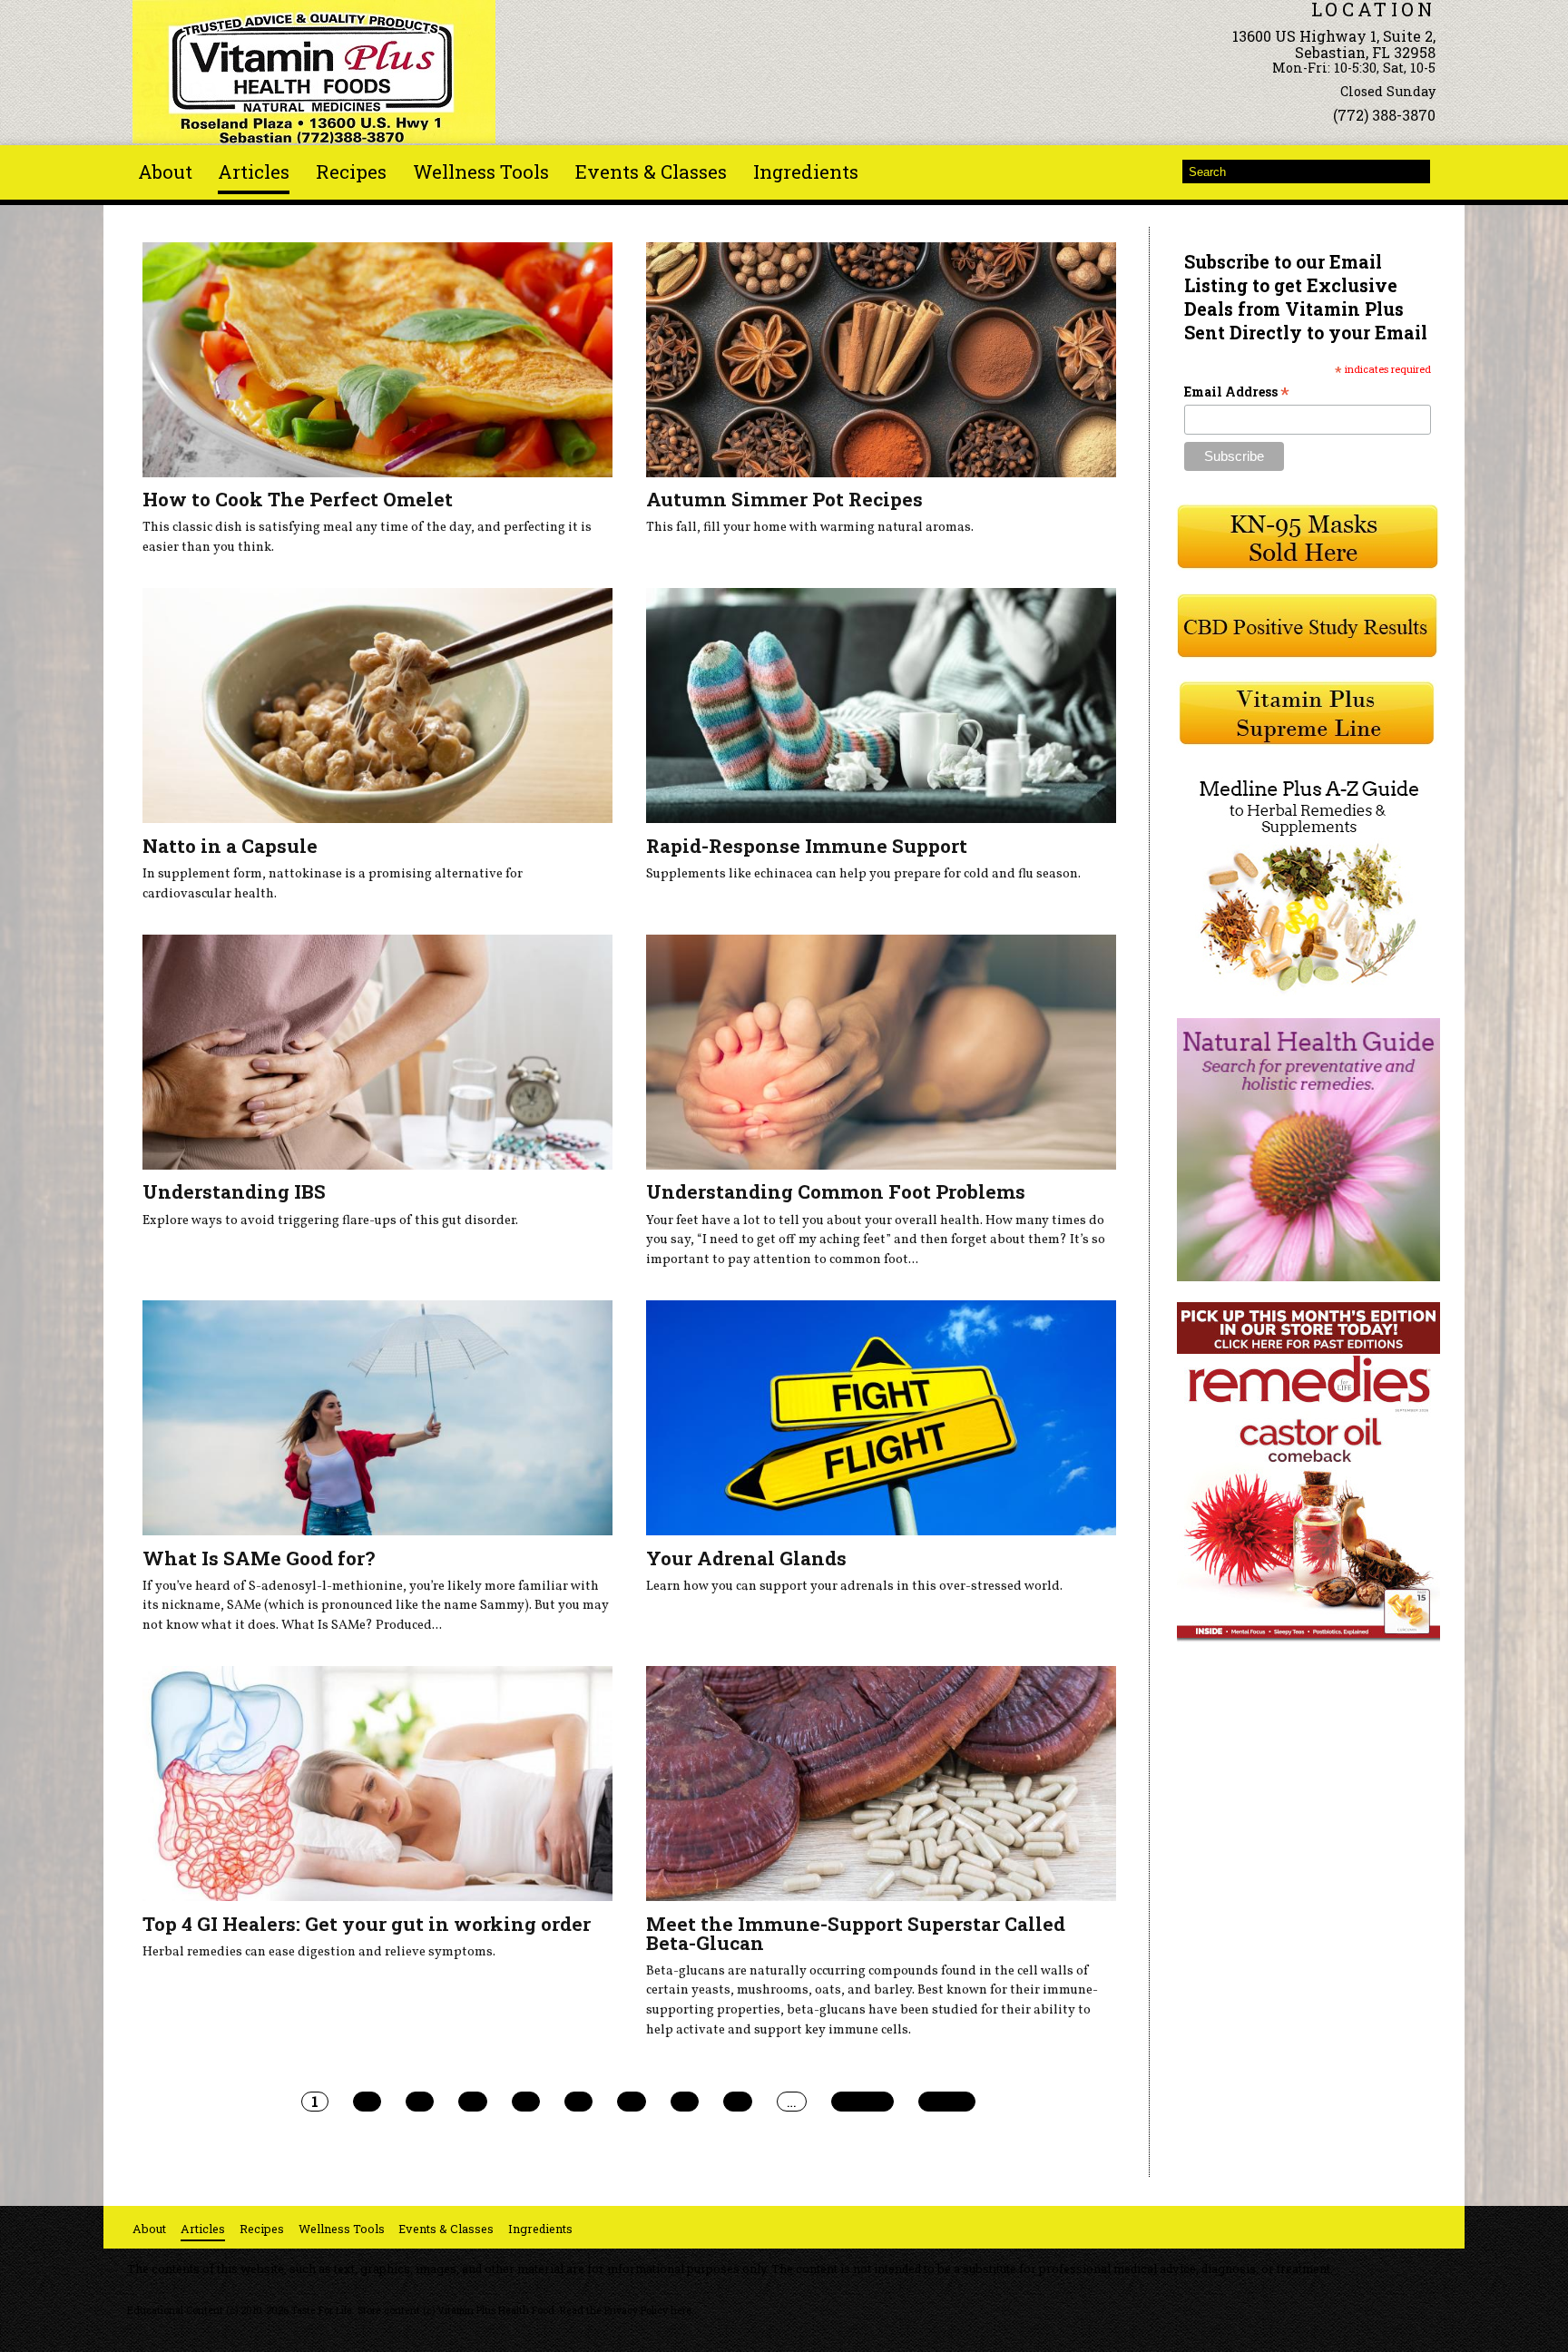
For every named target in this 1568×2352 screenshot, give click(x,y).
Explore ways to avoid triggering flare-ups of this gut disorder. (330, 1220)
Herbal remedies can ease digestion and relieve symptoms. (319, 1952)
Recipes (351, 171)
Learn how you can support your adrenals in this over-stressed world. (854, 1586)
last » (947, 2102)
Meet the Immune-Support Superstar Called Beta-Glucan (856, 1933)
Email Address (1237, 392)
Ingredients (806, 171)
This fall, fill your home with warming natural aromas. (810, 527)
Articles (254, 171)
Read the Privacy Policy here (626, 2310)
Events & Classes (651, 171)
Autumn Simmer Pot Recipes (784, 499)
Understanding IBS (234, 1191)
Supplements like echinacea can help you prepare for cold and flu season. (863, 874)
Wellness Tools (481, 171)
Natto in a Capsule (230, 846)
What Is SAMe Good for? (259, 1558)
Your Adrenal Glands (746, 1558)
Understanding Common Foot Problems (836, 1191)
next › (862, 2102)
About (165, 171)
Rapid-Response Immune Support (807, 846)
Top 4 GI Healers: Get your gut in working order (367, 1924)
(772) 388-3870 (1384, 115)
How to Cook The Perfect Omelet (298, 499)
